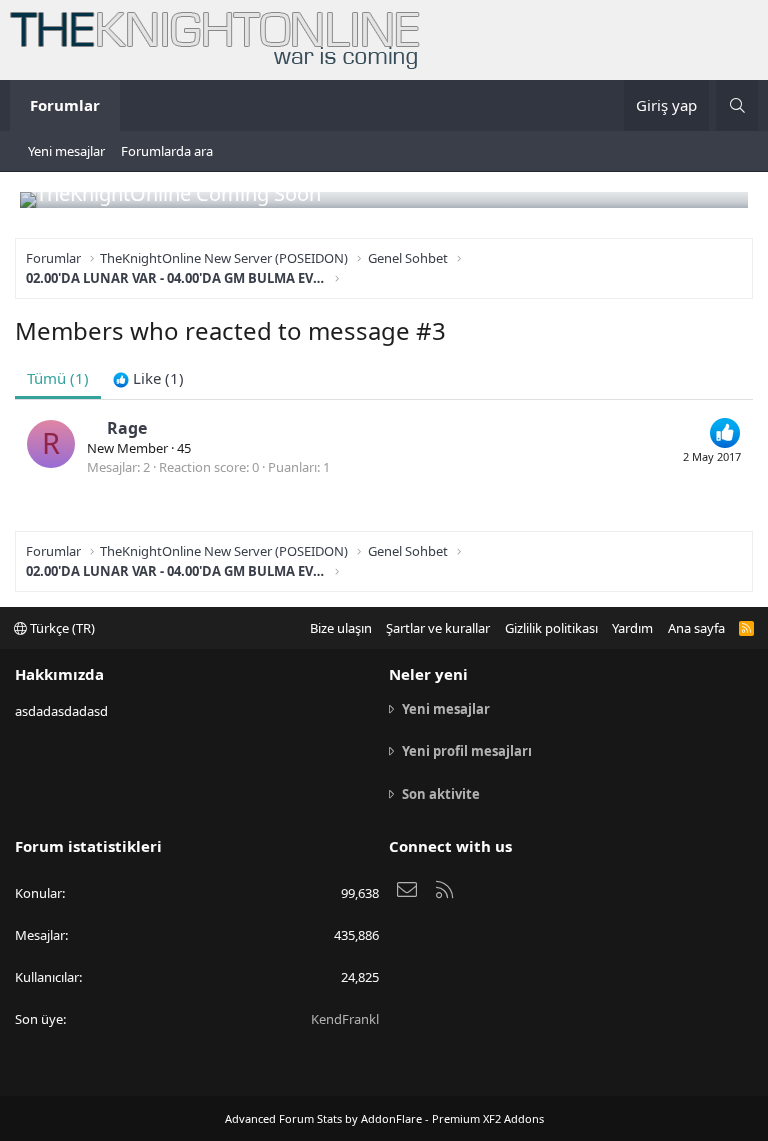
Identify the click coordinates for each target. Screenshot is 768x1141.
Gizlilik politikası (551, 628)
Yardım (632, 628)
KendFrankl (345, 1019)
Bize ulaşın (341, 628)
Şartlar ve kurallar (438, 628)
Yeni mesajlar (66, 151)
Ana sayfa (696, 628)
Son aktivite (441, 794)
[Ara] (737, 105)
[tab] (148, 378)
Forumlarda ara (167, 151)
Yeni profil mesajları (467, 751)
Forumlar (65, 105)
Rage (127, 428)
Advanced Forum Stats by (384, 1118)
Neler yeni (428, 674)
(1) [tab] (58, 378)
